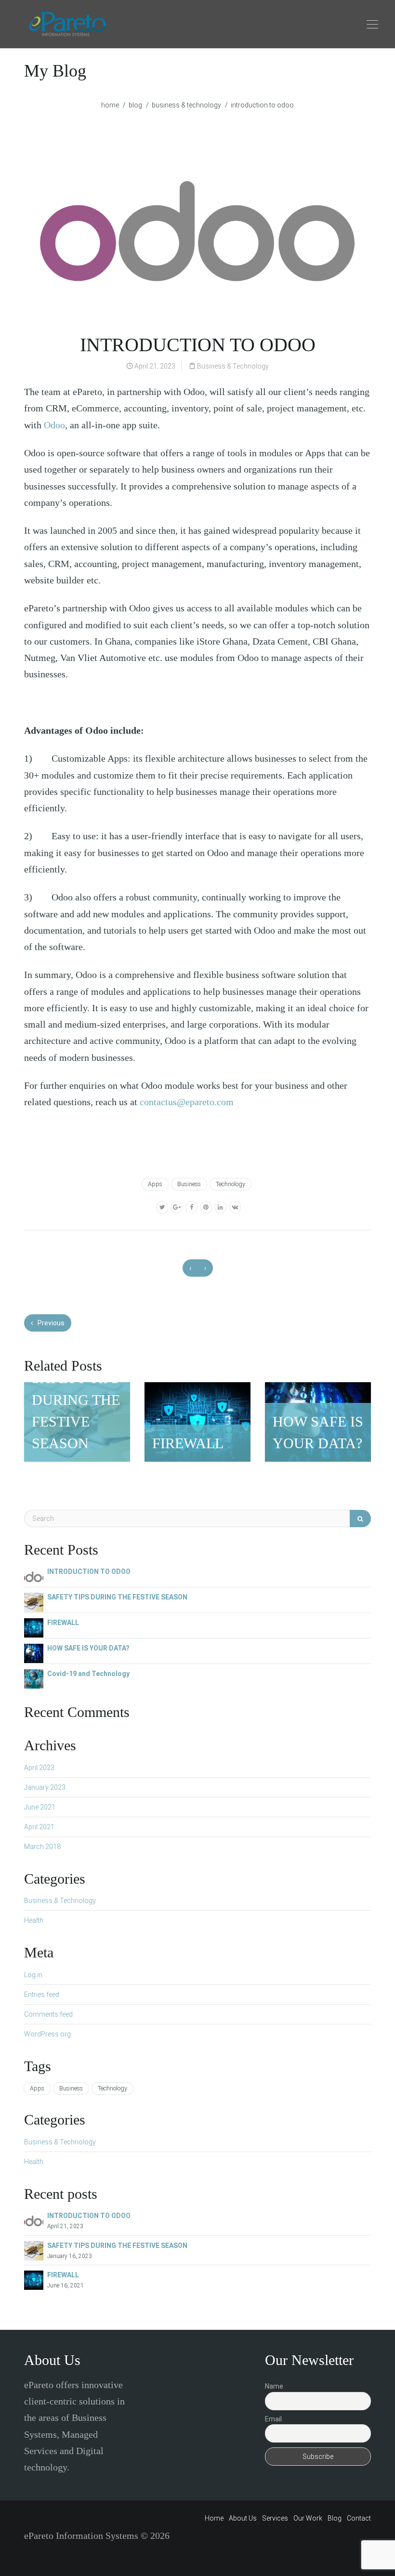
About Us (243, 2518)
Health (34, 1920)
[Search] (360, 1519)
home (110, 105)
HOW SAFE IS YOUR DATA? (88, 1648)
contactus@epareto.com (187, 1102)
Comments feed (48, 2014)
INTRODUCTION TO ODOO (89, 1572)
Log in (33, 1975)
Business (189, 1184)
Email (273, 2419)
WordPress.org (47, 2034)
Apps (155, 1184)
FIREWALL (63, 1623)
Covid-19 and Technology (88, 1674)
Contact (359, 2518)
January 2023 (45, 1787)
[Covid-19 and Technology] (34, 1678)
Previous (50, 1323)
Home (214, 2518)
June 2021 (40, 1807)
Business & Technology (186, 105)
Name (274, 2386)
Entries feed (42, 1995)
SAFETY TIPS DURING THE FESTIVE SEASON (117, 1597)
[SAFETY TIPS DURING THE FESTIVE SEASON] (34, 1602)
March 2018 (42, 1847)
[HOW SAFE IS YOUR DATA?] (34, 1653)
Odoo (54, 425)
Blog (335, 2518)
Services (275, 2518)
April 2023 (39, 1768)
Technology (230, 1184)
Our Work (308, 2518)
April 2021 (39, 1827)
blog (135, 105)
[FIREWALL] (34, 1627)
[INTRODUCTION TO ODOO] (34, 1576)
